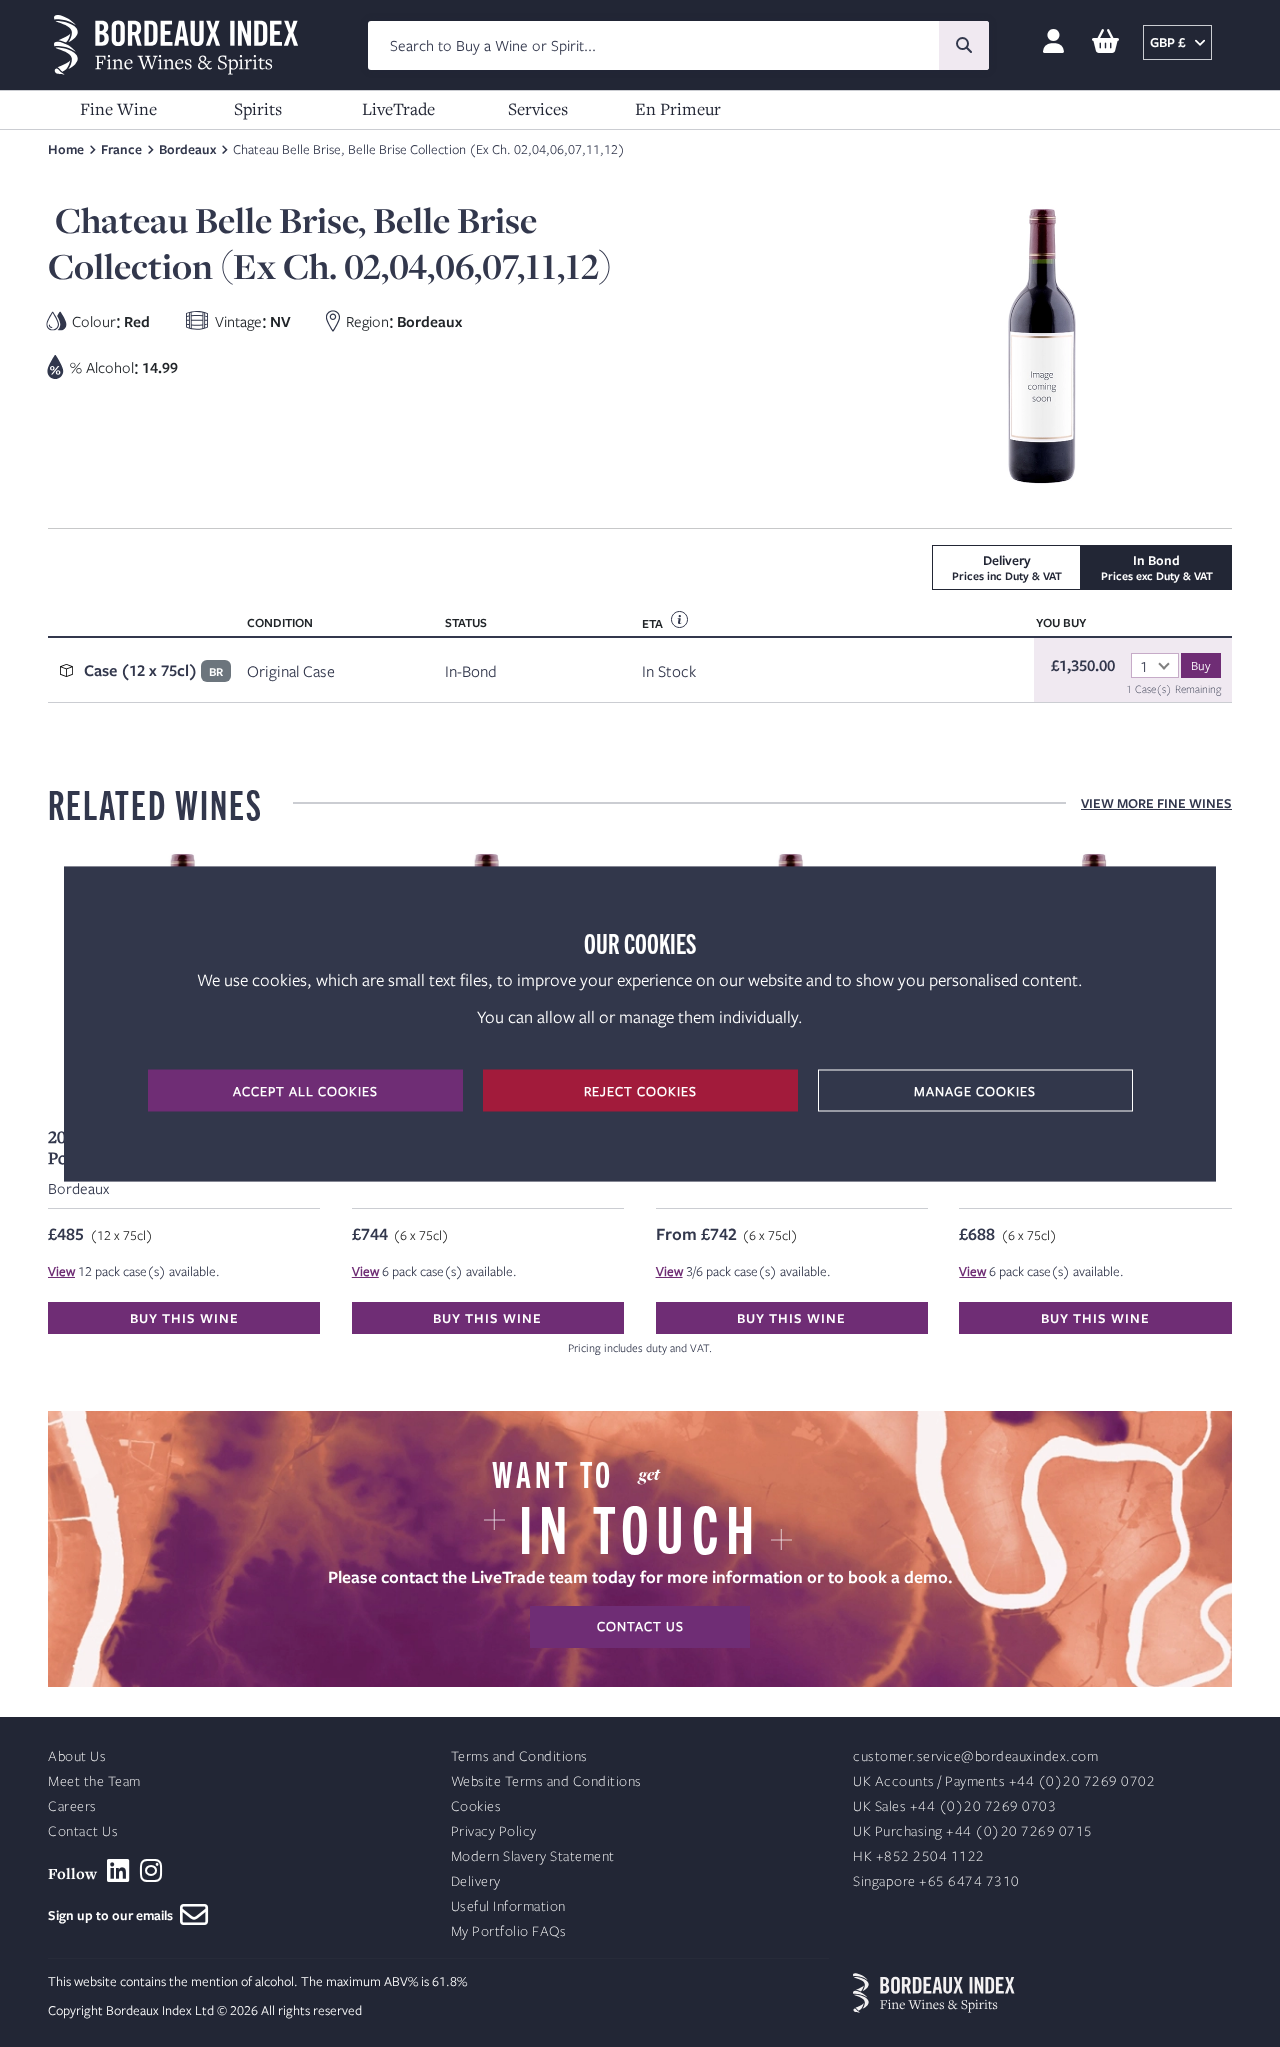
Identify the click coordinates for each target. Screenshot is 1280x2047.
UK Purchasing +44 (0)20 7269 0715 (973, 1831)
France (121, 149)
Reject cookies (640, 1090)
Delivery (476, 1881)
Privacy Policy (494, 1831)
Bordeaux (187, 149)
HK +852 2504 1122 (919, 1856)
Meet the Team (94, 1781)
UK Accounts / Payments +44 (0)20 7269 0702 (1004, 1781)
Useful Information (508, 1906)
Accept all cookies (305, 1090)
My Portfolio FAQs (509, 1931)
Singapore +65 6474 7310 (936, 1881)
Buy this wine (184, 1318)
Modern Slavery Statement (533, 1856)
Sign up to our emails (114, 1915)
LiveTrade (398, 108)
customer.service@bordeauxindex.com (975, 1756)
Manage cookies (975, 1090)
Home (66, 149)
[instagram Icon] (151, 1871)
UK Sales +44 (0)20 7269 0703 (954, 1806)
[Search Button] (964, 45)
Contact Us (83, 1831)
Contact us (640, 1626)
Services (538, 108)
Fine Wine (118, 108)
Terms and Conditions (519, 1756)
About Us (77, 1756)
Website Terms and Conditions (546, 1781)
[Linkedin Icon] (118, 1871)
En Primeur (678, 108)
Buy (1201, 665)
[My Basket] (1105, 42)
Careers (72, 1806)
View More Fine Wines (1156, 803)
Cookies (476, 1806)
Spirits (258, 108)
